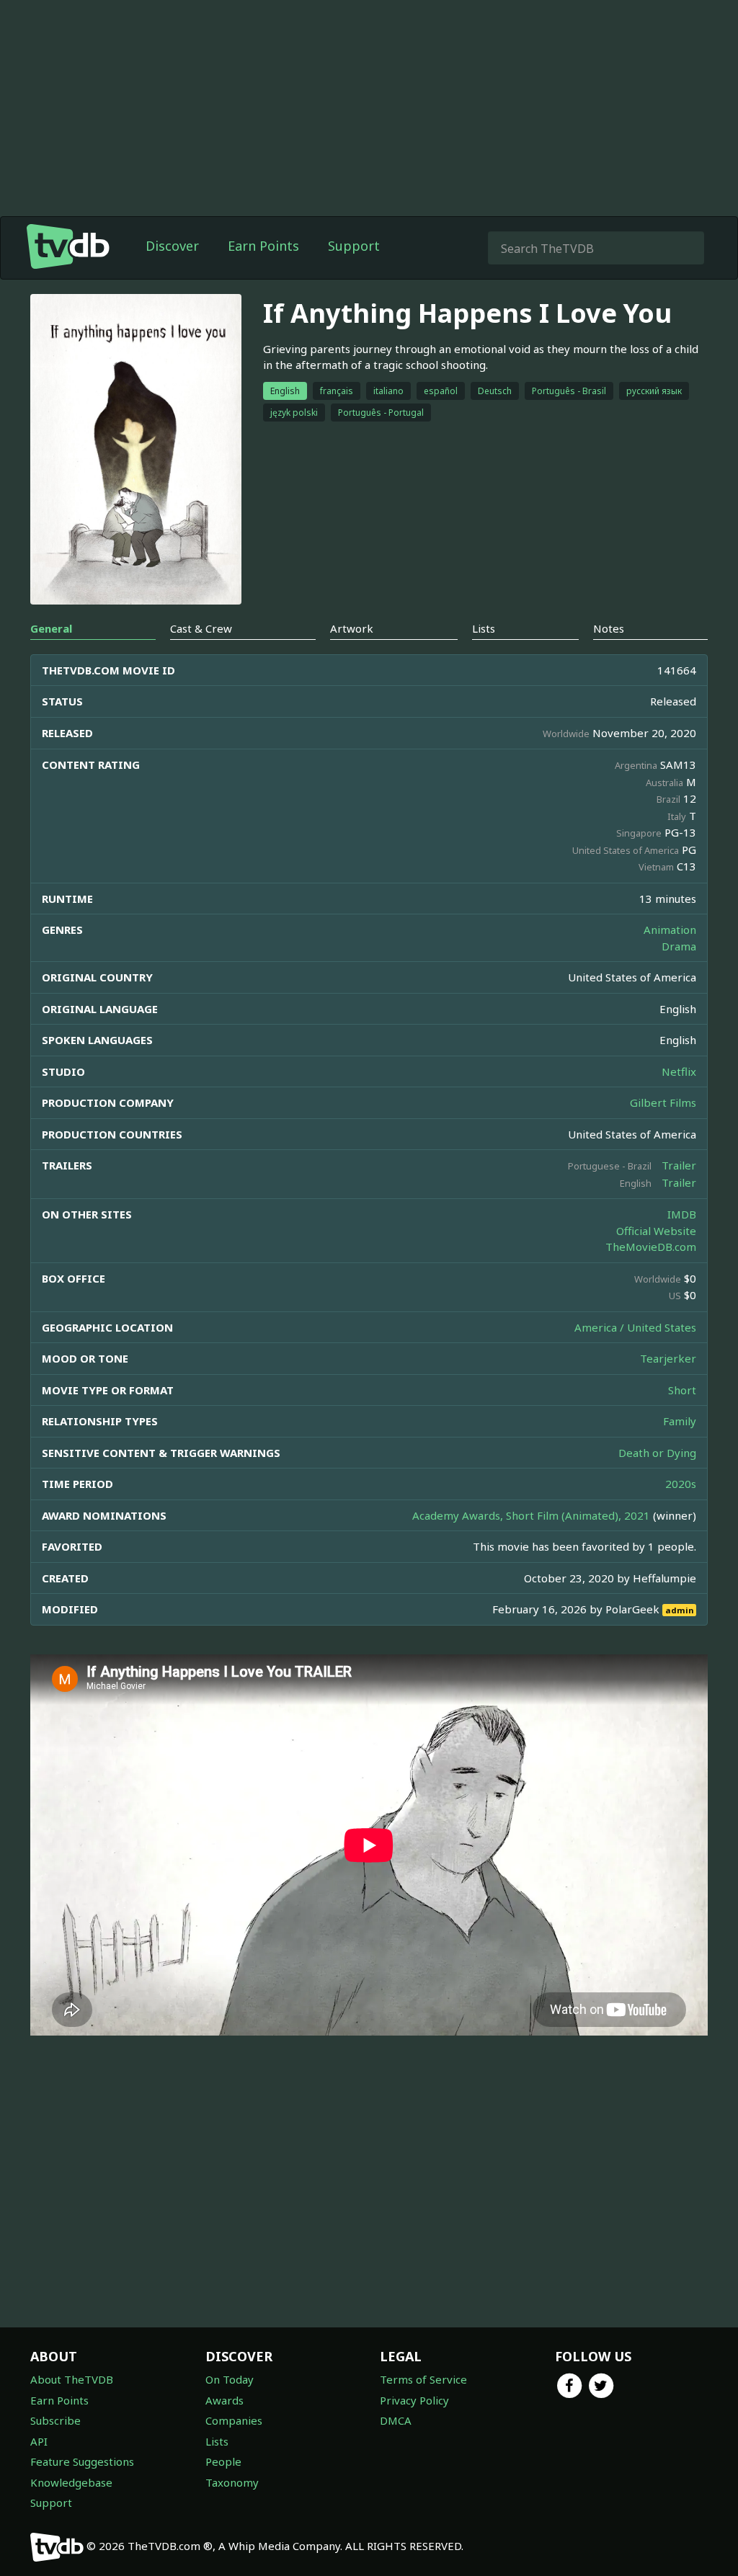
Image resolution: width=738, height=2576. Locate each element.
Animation (670, 930)
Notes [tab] (609, 628)
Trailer (679, 1165)
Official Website (656, 1231)
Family (680, 1421)
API (39, 2441)
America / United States (635, 1327)
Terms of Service (423, 2379)
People (223, 2461)
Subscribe (55, 2420)
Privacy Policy (414, 2400)
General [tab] (51, 628)
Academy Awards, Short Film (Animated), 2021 (531, 1515)
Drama (679, 946)
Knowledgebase (71, 2482)
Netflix (679, 1071)
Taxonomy (232, 2482)
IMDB (682, 1214)
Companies (234, 2420)
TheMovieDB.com (651, 1247)
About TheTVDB (72, 2379)
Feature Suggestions (82, 2461)
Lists (217, 2441)
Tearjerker (668, 1358)
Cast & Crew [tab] (201, 628)
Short (682, 1390)
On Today (230, 2379)
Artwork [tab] (352, 628)
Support (354, 246)
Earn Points (263, 246)
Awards (224, 2400)
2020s (681, 1484)
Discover (172, 246)
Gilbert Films (663, 1102)
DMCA (396, 2420)
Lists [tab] (484, 628)
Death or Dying (657, 1453)
